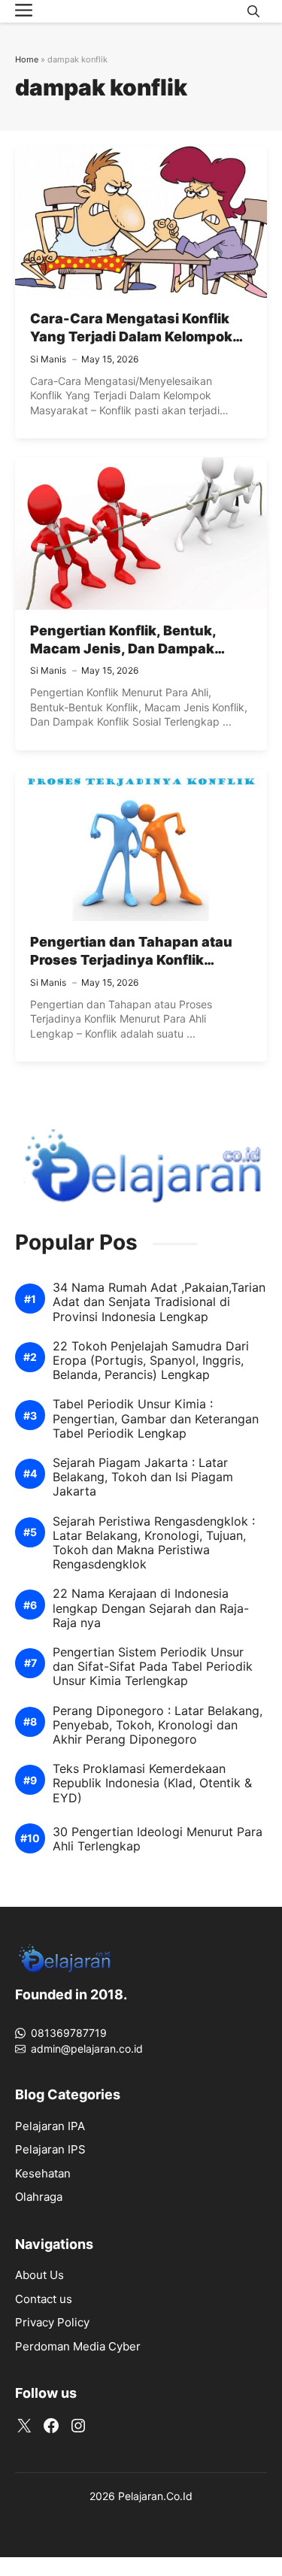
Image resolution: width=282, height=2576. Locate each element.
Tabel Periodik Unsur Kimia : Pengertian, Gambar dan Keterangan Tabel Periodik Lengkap (156, 1418)
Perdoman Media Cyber (78, 2346)
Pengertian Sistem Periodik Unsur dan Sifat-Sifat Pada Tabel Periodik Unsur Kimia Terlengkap (153, 1667)
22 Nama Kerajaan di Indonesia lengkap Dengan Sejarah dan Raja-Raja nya (151, 1608)
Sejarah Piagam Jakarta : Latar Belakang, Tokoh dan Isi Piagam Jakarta (143, 1477)
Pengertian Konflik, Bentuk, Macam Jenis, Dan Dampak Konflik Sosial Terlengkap (123, 649)
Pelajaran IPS (50, 2149)
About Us (39, 2275)
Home (27, 59)
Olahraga (39, 2197)
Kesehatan (43, 2173)
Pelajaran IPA (50, 2126)
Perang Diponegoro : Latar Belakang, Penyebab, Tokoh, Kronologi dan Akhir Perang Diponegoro (158, 1725)
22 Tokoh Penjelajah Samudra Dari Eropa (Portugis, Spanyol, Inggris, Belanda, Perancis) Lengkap (151, 1361)
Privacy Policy (52, 2322)
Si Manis (48, 359)
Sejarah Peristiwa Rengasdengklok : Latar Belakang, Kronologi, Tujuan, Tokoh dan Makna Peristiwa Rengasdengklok (154, 1543)
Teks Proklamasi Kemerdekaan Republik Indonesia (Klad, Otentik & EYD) (152, 1783)
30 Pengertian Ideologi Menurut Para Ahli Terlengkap (158, 1839)
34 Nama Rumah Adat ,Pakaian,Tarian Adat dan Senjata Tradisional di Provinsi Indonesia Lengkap (159, 1302)
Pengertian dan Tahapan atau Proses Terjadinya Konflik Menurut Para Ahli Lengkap (131, 960)
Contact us (44, 2299)
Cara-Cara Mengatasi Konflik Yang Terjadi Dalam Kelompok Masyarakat (131, 337)
